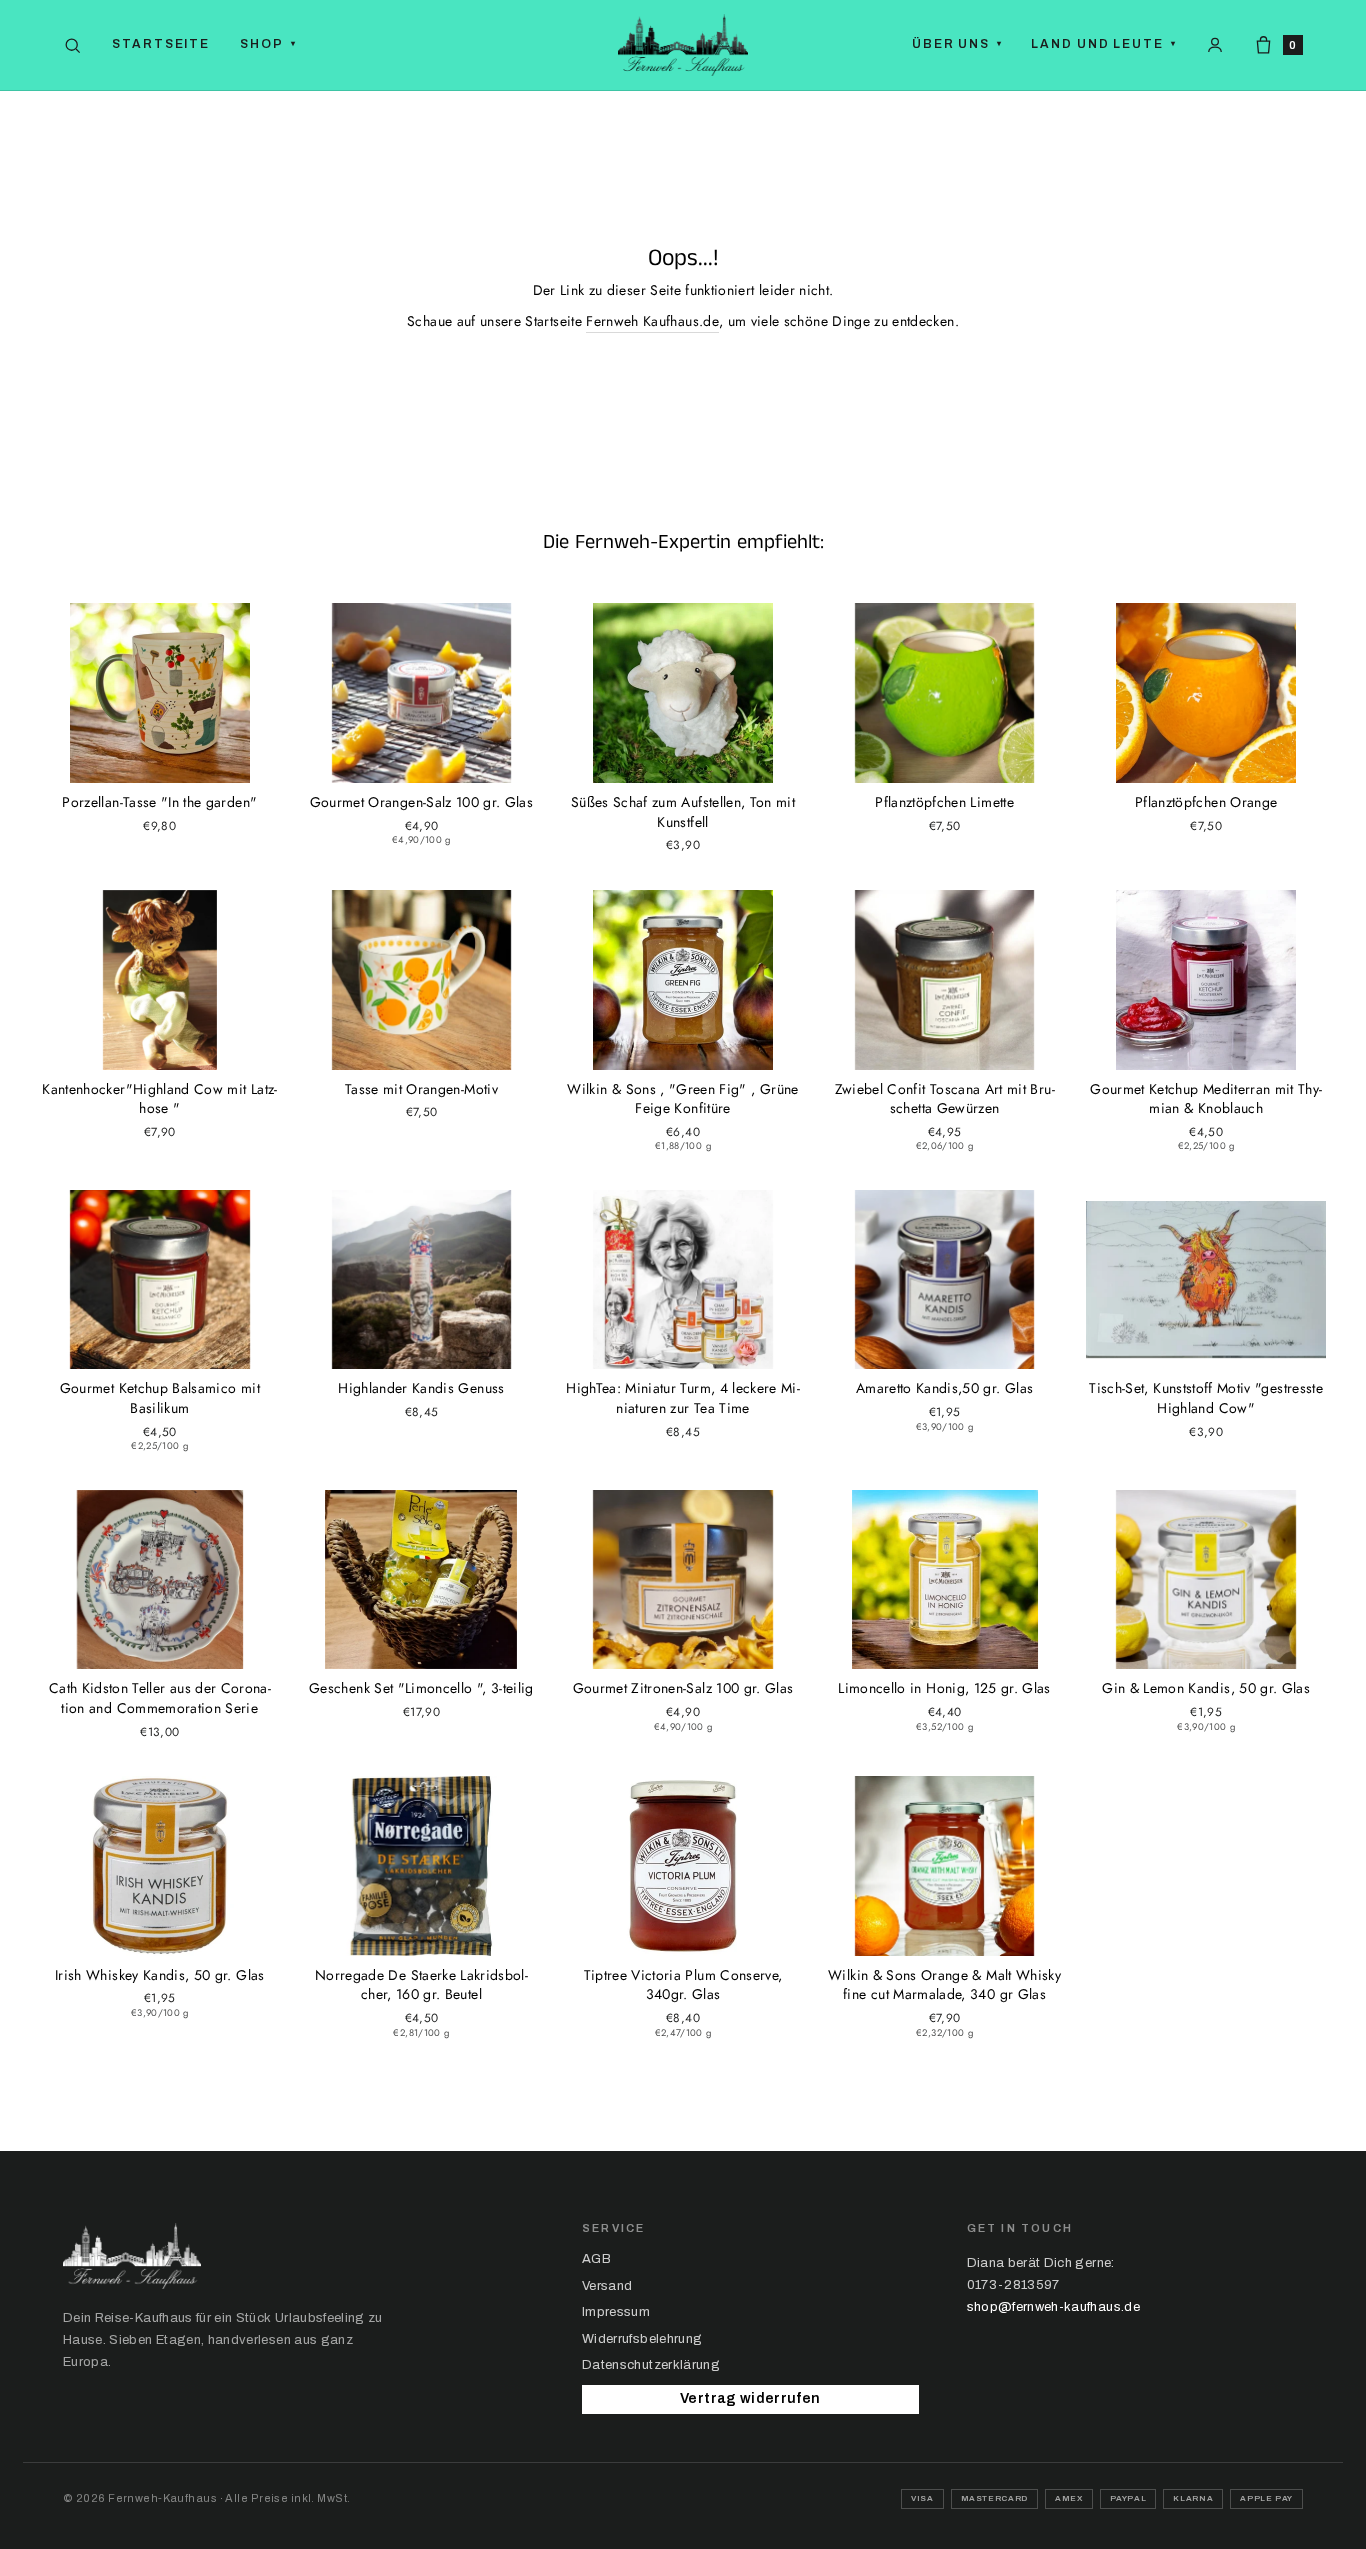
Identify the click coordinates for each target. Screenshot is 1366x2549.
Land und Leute (1104, 44)
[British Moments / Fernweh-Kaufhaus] (683, 45)
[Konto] (1215, 45)
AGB (596, 2259)
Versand (607, 2286)
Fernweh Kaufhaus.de (652, 321)
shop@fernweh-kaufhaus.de (1053, 2307)
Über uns (957, 44)
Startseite (161, 44)
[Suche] (72, 45)
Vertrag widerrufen (750, 2398)
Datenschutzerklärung (651, 2365)
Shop (268, 44)
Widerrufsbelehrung (642, 2339)
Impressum (616, 2312)
